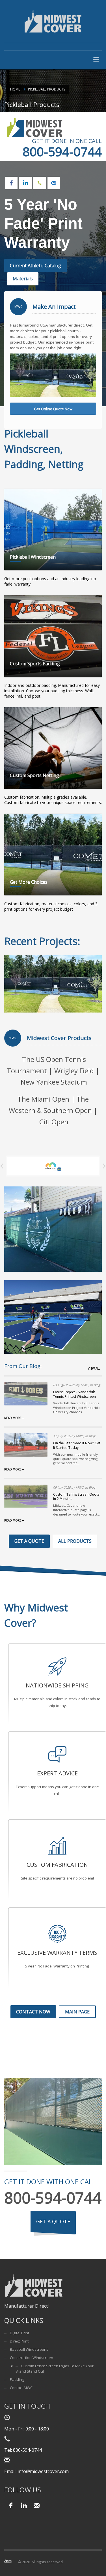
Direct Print (19, 2341)
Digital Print (20, 2333)
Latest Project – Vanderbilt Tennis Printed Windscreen (74, 1394)
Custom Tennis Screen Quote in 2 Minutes (76, 1497)
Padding (17, 2379)
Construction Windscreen (32, 2358)
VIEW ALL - (95, 1369)
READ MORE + (14, 1418)
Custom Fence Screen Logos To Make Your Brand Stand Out (55, 2368)
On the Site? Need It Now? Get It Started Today (77, 1445)
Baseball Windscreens (29, 2349)
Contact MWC (21, 2388)
